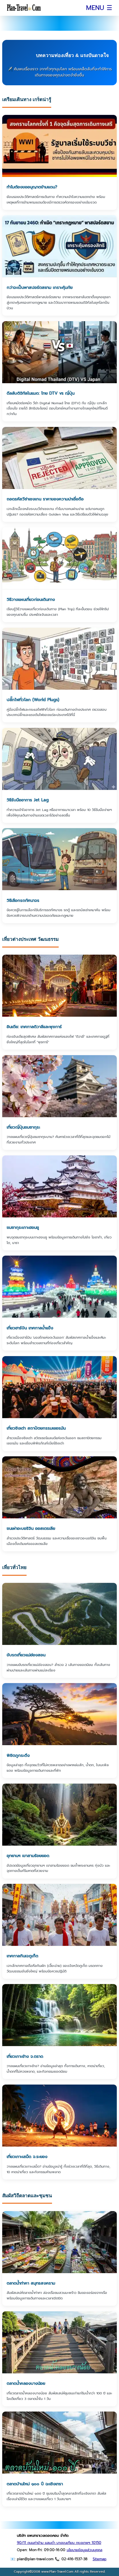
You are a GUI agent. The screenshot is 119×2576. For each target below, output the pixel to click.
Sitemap (100, 2559)
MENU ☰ (99, 8)
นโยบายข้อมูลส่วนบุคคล (85, 2550)
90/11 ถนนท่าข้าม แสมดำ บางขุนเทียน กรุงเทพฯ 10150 (59, 2543)
